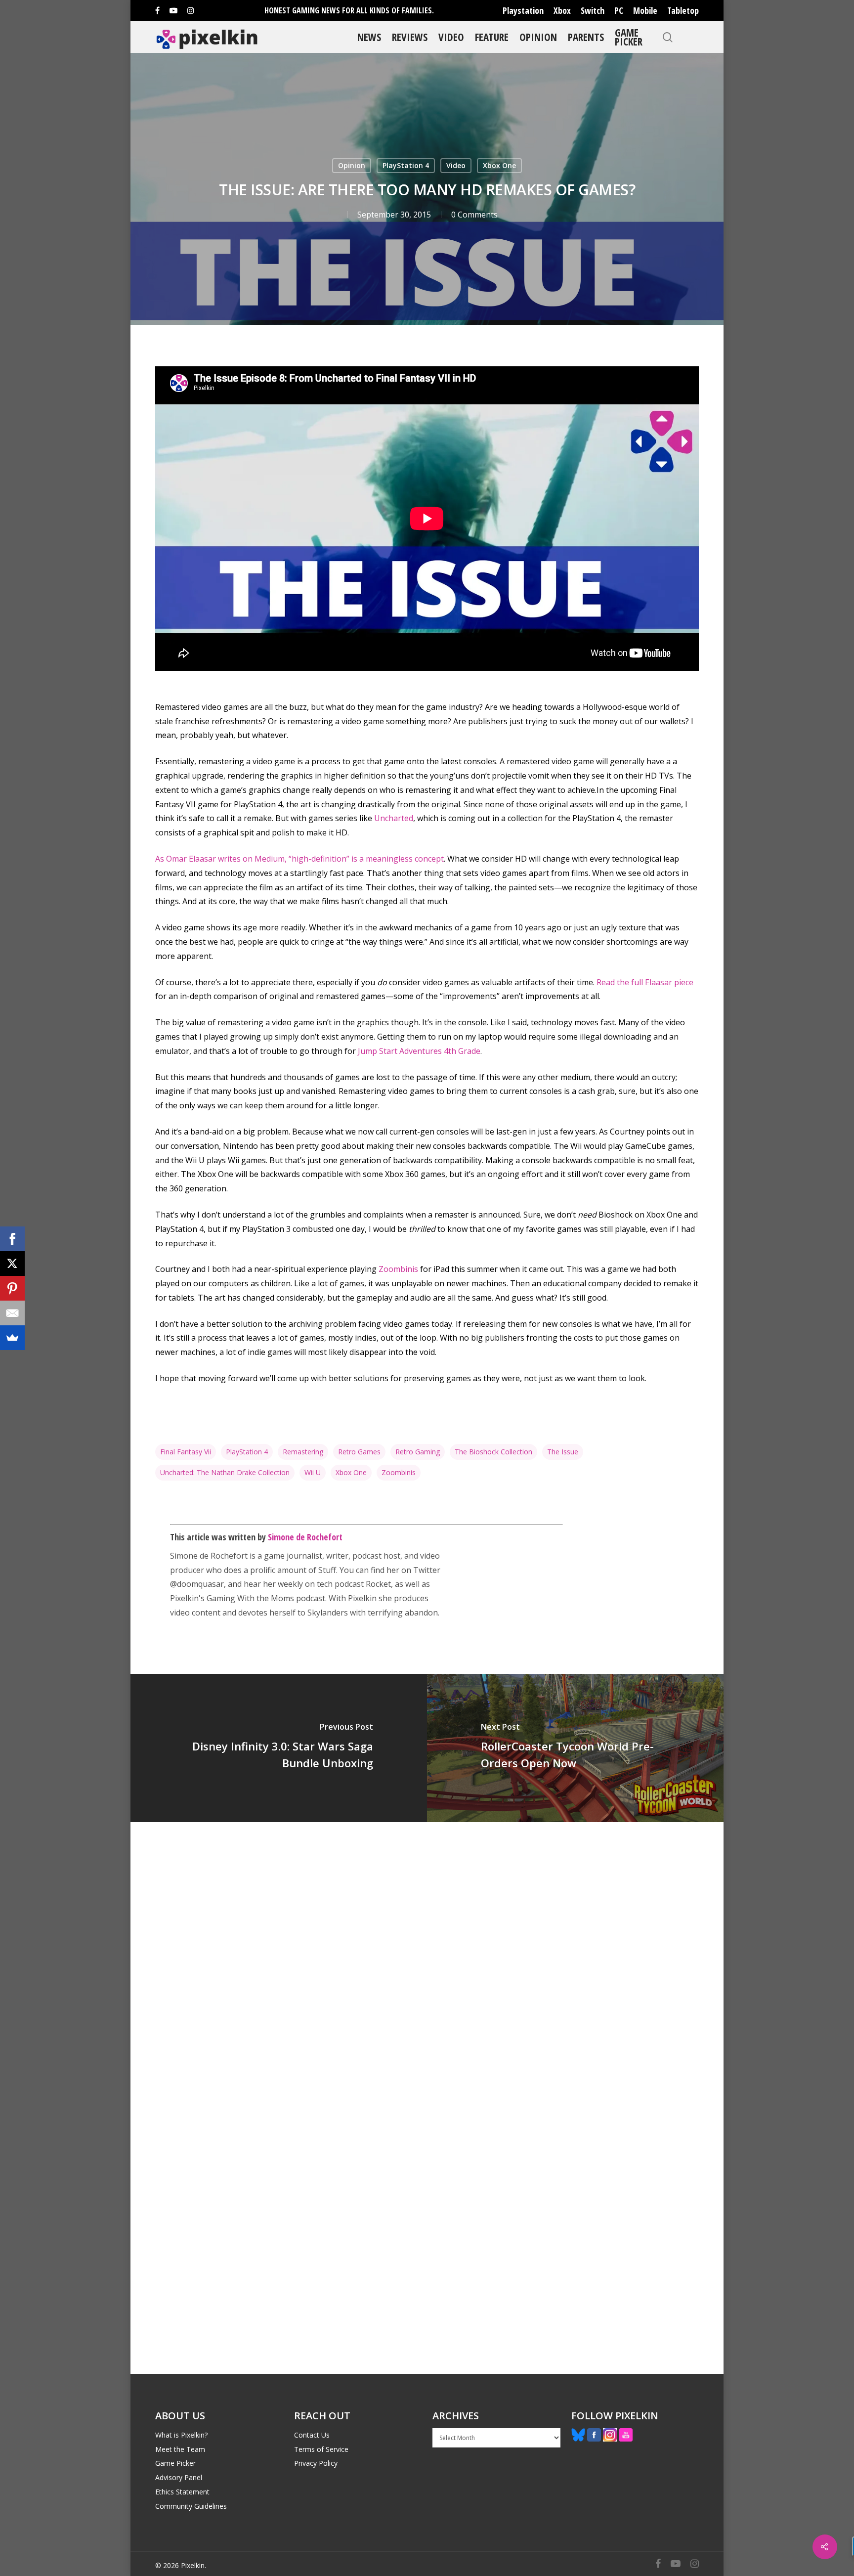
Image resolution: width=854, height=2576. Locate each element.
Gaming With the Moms (250, 1598)
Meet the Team (180, 2449)
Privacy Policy (316, 2463)
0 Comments (474, 215)
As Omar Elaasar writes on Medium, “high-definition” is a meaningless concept (299, 859)
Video (451, 37)
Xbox (562, 10)
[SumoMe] (12, 1338)
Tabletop (683, 10)
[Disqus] (427, 1960)
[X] (12, 1264)
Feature (492, 37)
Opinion (538, 37)
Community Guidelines (191, 2506)
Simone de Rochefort (305, 1537)
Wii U (313, 1472)
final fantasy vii (186, 1452)
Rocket (378, 1584)
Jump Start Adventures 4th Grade (419, 1051)
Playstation (523, 10)
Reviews (410, 37)
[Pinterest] (12, 1288)
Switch (593, 10)
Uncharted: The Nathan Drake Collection (225, 1472)
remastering (303, 1452)
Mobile (645, 10)
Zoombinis (398, 1269)
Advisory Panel (179, 2477)
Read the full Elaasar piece (645, 982)
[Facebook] (12, 1239)
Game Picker (629, 37)
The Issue (563, 1452)
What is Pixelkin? (181, 2435)
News (369, 37)
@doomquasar (197, 1584)
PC (619, 10)
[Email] (12, 1313)
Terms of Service (321, 2449)
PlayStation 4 (406, 165)
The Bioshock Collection (493, 1452)
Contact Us (312, 2435)
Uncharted (394, 818)
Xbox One (499, 165)
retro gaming (418, 1452)
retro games (359, 1452)
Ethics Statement (182, 2492)
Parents (586, 37)
